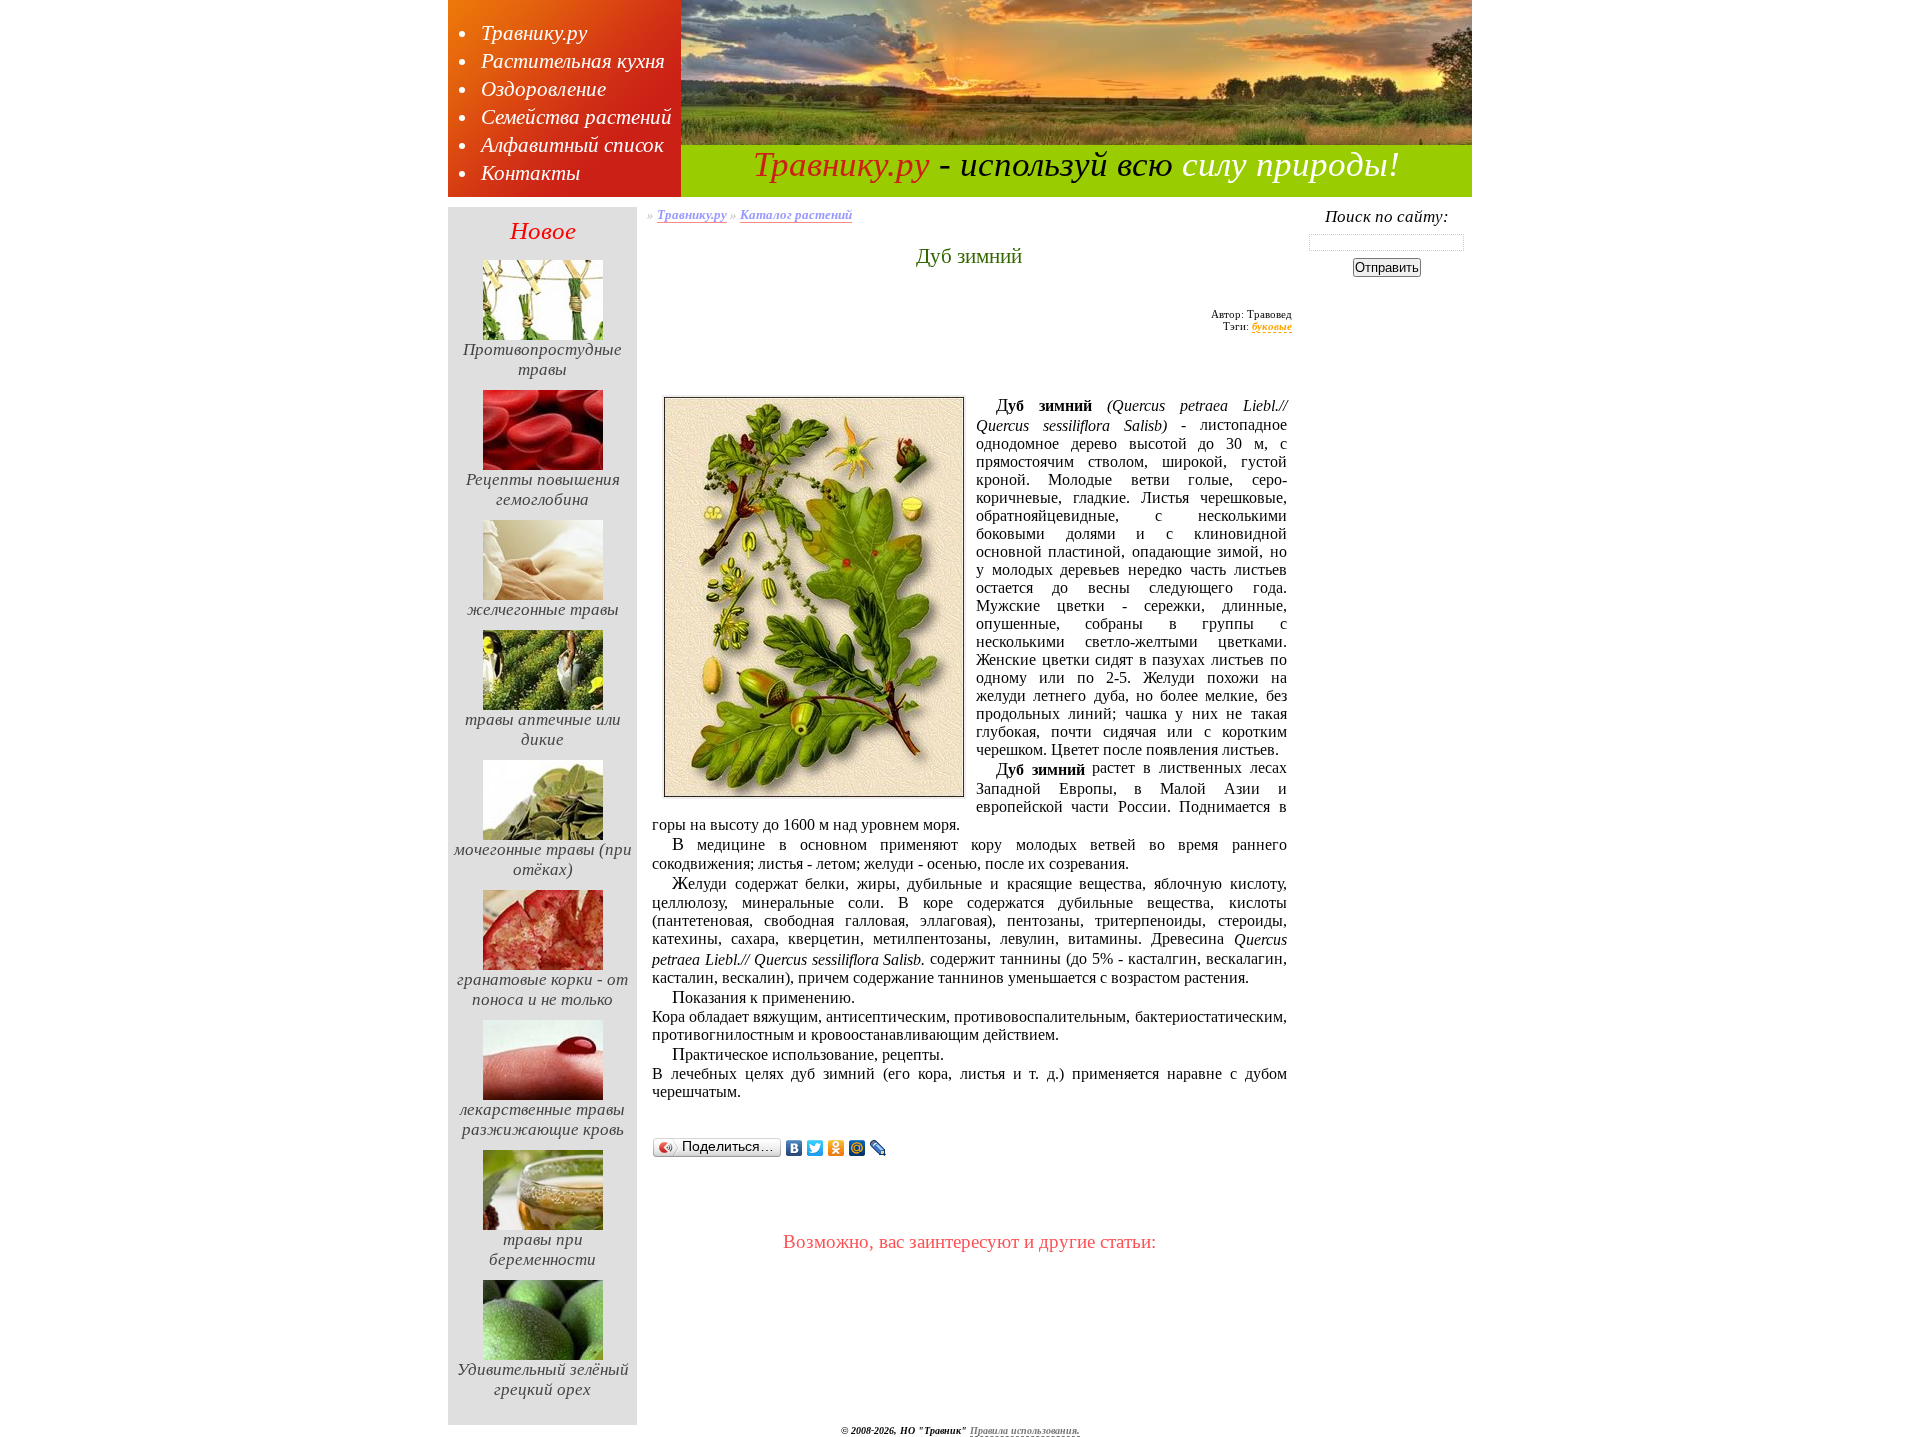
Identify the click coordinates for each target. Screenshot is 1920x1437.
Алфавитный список (572, 145)
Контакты (530, 173)
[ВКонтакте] (794, 1148)
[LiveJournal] (878, 1148)
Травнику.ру (534, 33)
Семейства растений (576, 117)
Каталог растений (796, 214)
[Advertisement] (969, 372)
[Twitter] (815, 1148)
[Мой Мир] (857, 1148)
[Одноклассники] (836, 1148)
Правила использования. (1025, 1430)
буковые (1272, 326)
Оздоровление (543, 89)
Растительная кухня (573, 61)
